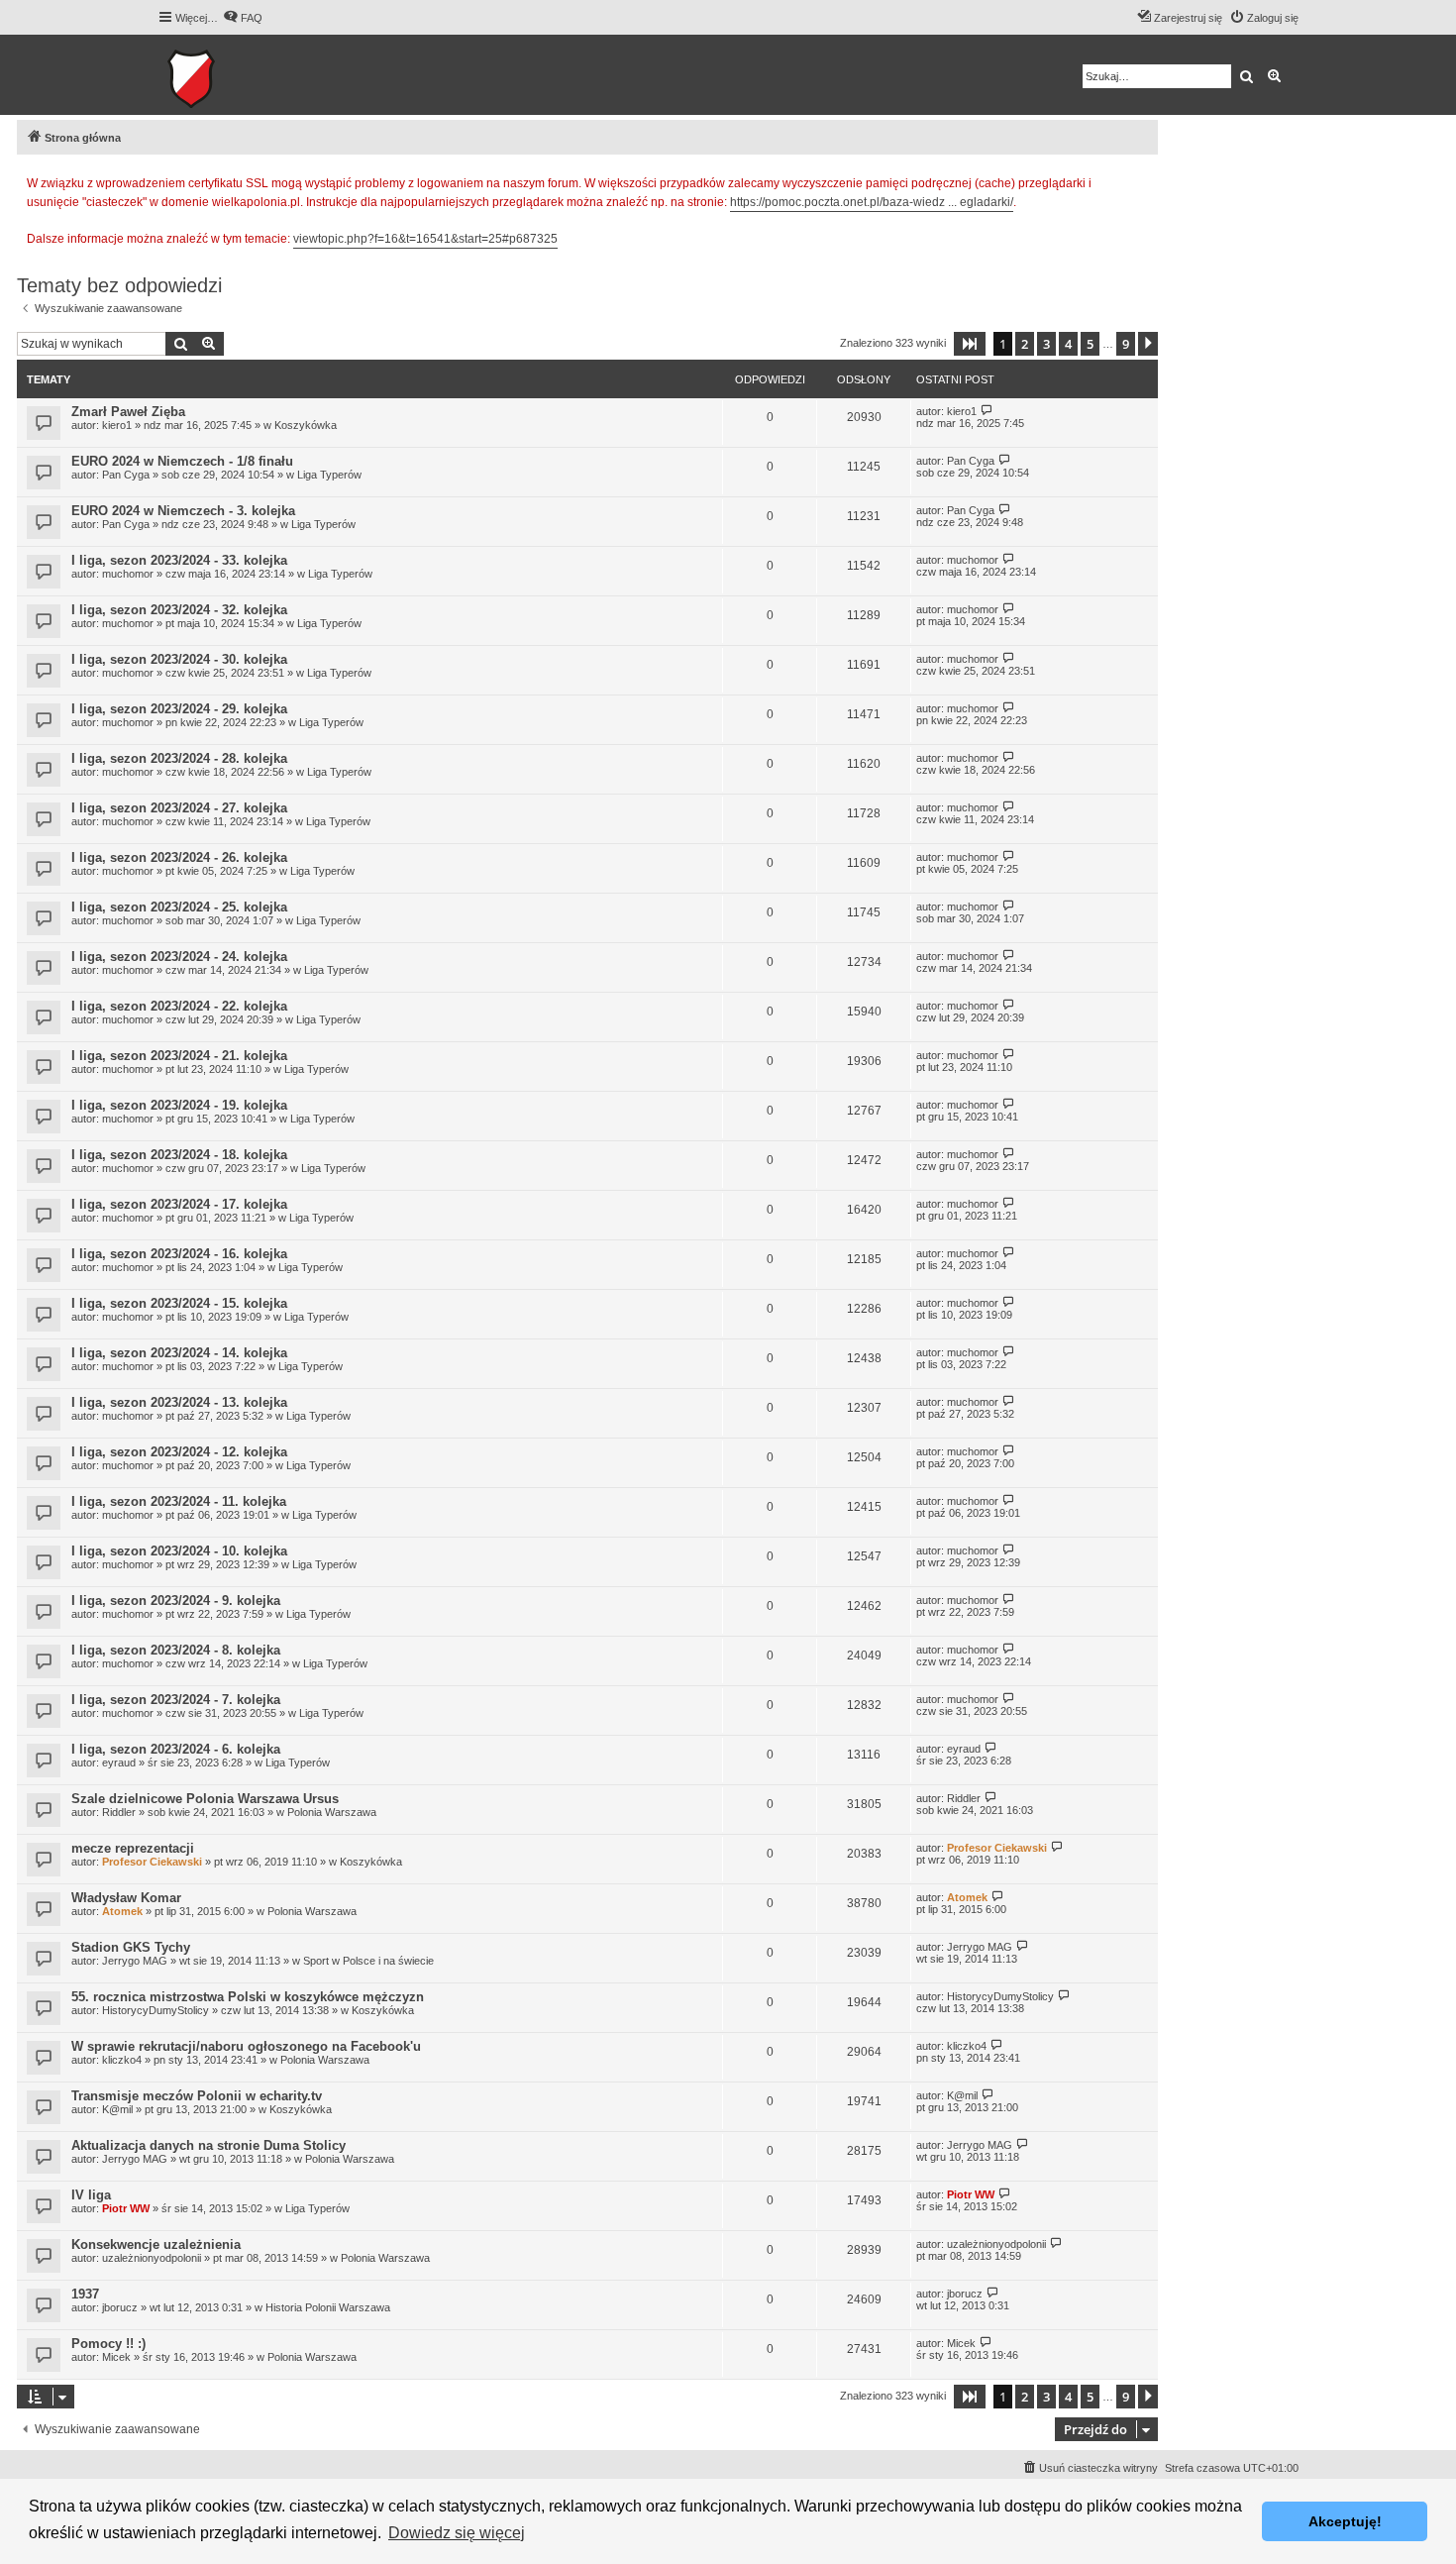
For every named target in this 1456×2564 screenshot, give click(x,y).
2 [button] (1025, 344)
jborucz (120, 2307)
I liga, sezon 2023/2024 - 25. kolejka (179, 907)
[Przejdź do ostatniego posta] (987, 411)
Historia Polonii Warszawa (328, 2307)
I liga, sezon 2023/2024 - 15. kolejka (179, 1303)
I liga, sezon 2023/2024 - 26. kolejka (179, 857)
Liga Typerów (329, 475)
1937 (85, 2294)
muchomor (128, 574)
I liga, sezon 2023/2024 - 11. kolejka (179, 1501)
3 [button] (1046, 344)
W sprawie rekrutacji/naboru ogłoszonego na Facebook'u (246, 2046)
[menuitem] (243, 18)
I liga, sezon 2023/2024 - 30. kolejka (179, 659)
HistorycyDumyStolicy (156, 2010)
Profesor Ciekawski (152, 1862)
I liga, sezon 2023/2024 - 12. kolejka (179, 1452)
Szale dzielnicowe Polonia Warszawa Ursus (205, 1799)
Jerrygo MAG (135, 1961)
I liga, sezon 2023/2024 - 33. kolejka (179, 560)
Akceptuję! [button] (1345, 2521)
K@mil (117, 2109)
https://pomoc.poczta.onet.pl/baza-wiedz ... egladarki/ (872, 202)
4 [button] (1068, 344)
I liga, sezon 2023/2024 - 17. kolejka (179, 1204)
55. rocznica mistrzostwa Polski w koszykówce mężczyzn (248, 1997)
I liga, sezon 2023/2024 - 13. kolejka (179, 1402)
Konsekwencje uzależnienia (156, 2244)
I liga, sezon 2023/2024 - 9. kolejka (176, 1601)
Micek (116, 2357)
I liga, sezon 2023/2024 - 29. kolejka (179, 709)
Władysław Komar (126, 1898)
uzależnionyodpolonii (152, 2258)
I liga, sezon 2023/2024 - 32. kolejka (179, 610)
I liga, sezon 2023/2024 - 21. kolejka (179, 1056)
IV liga (91, 2195)
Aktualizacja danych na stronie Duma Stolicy (208, 2145)
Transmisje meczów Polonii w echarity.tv (197, 2096)
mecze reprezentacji (133, 1848)
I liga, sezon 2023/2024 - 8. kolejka (176, 1650)
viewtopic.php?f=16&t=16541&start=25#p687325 (425, 239)
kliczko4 (122, 2060)
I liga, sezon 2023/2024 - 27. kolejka (179, 808)
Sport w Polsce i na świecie (368, 1961)
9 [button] (1126, 344)
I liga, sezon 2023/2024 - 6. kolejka (176, 1749)
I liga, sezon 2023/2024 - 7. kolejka (176, 1700)
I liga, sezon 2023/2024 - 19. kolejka (179, 1105)
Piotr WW (126, 2208)
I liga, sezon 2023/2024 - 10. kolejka (179, 1551)
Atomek (122, 1911)
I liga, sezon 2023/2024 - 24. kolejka (179, 957)
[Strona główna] (252, 75)
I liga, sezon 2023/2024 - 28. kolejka (179, 758)
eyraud (119, 1763)
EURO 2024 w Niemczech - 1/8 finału (182, 461)
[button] (970, 344)
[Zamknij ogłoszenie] (1142, 180)
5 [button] (1090, 344)
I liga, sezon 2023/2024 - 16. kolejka (179, 1254)
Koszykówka (306, 425)
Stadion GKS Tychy (131, 1947)
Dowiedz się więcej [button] (457, 2533)
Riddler (119, 1812)
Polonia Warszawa (332, 1812)
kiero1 (117, 425)
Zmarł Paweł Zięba (128, 412)
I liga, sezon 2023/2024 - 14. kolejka (179, 1353)
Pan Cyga (126, 475)
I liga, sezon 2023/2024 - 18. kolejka (179, 1155)
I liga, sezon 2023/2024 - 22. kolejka (179, 1006)
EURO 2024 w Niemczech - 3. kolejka (183, 511)
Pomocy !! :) (108, 2344)
